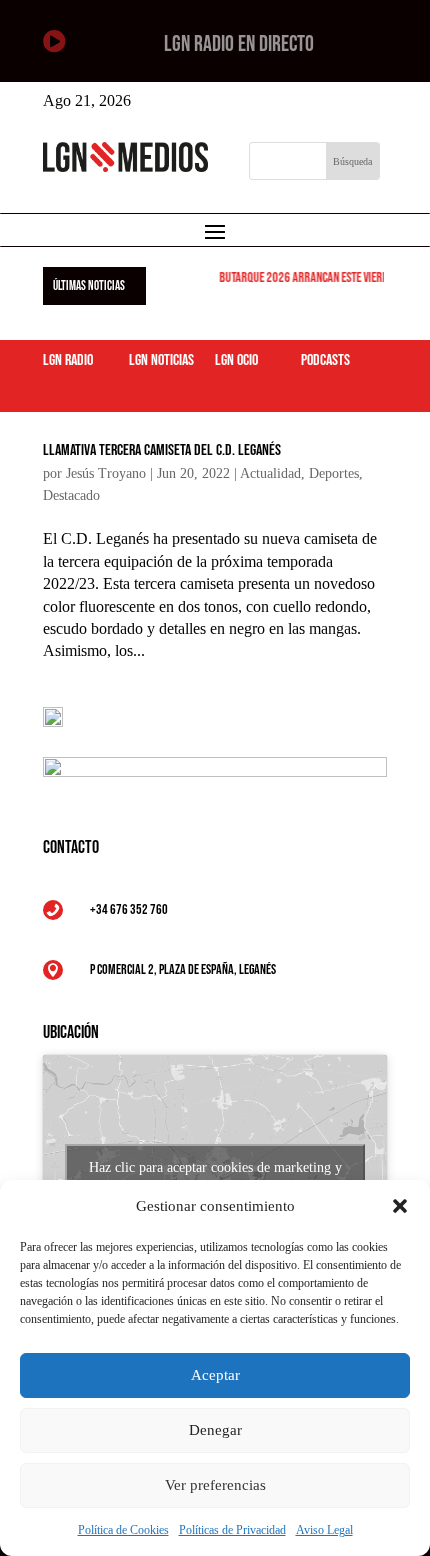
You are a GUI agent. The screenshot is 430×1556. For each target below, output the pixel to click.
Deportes (334, 473)
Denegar (215, 1430)
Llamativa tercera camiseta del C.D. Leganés (162, 450)
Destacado (71, 495)
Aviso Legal (324, 1530)
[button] (400, 1206)
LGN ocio (236, 360)
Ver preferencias (215, 1485)
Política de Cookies (123, 1530)
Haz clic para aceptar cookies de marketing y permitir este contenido (215, 1179)
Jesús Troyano (106, 473)
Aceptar (215, 1375)
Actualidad (270, 473)
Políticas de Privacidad (232, 1530)
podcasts (325, 360)
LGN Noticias (161, 360)
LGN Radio (68, 360)
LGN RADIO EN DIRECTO (239, 44)
